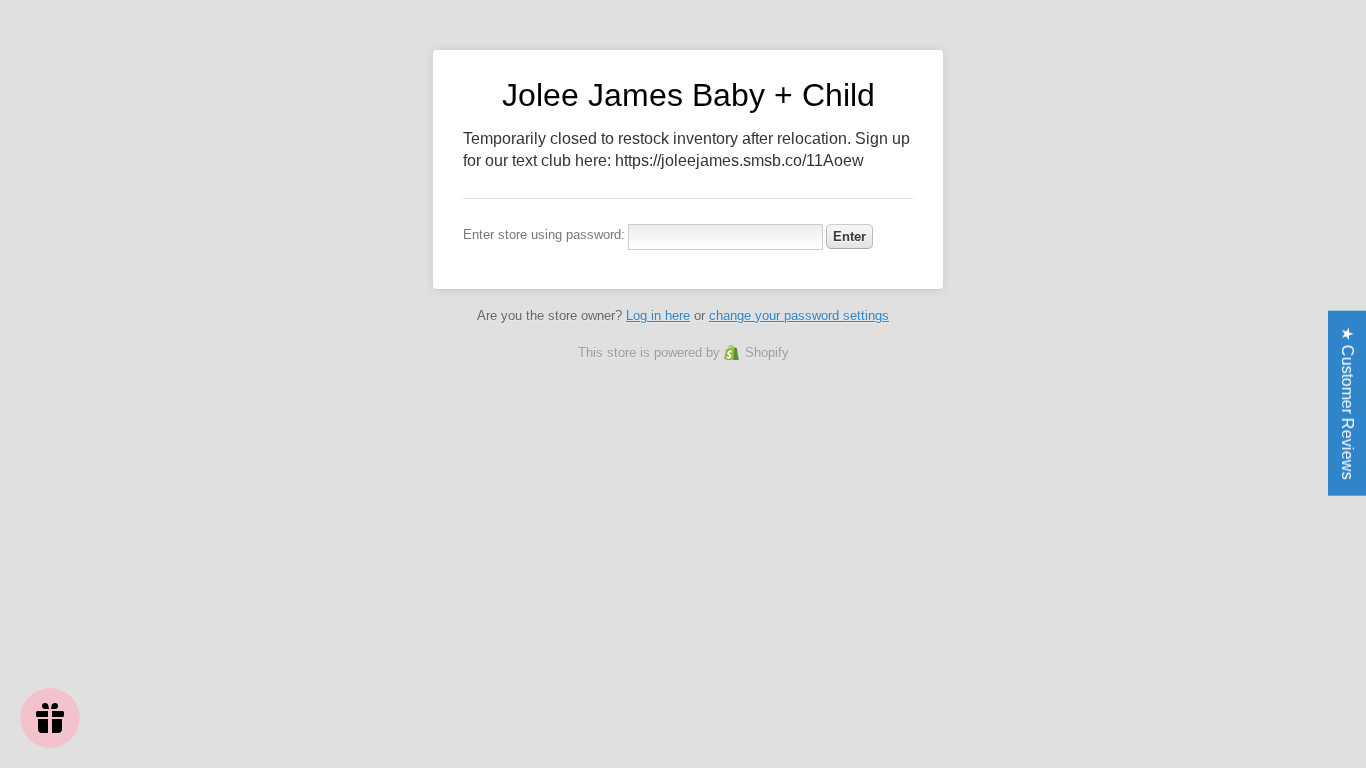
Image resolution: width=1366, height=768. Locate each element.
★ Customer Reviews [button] (1347, 403)
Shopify (767, 352)
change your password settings (799, 315)
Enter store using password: (544, 234)
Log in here (658, 315)
